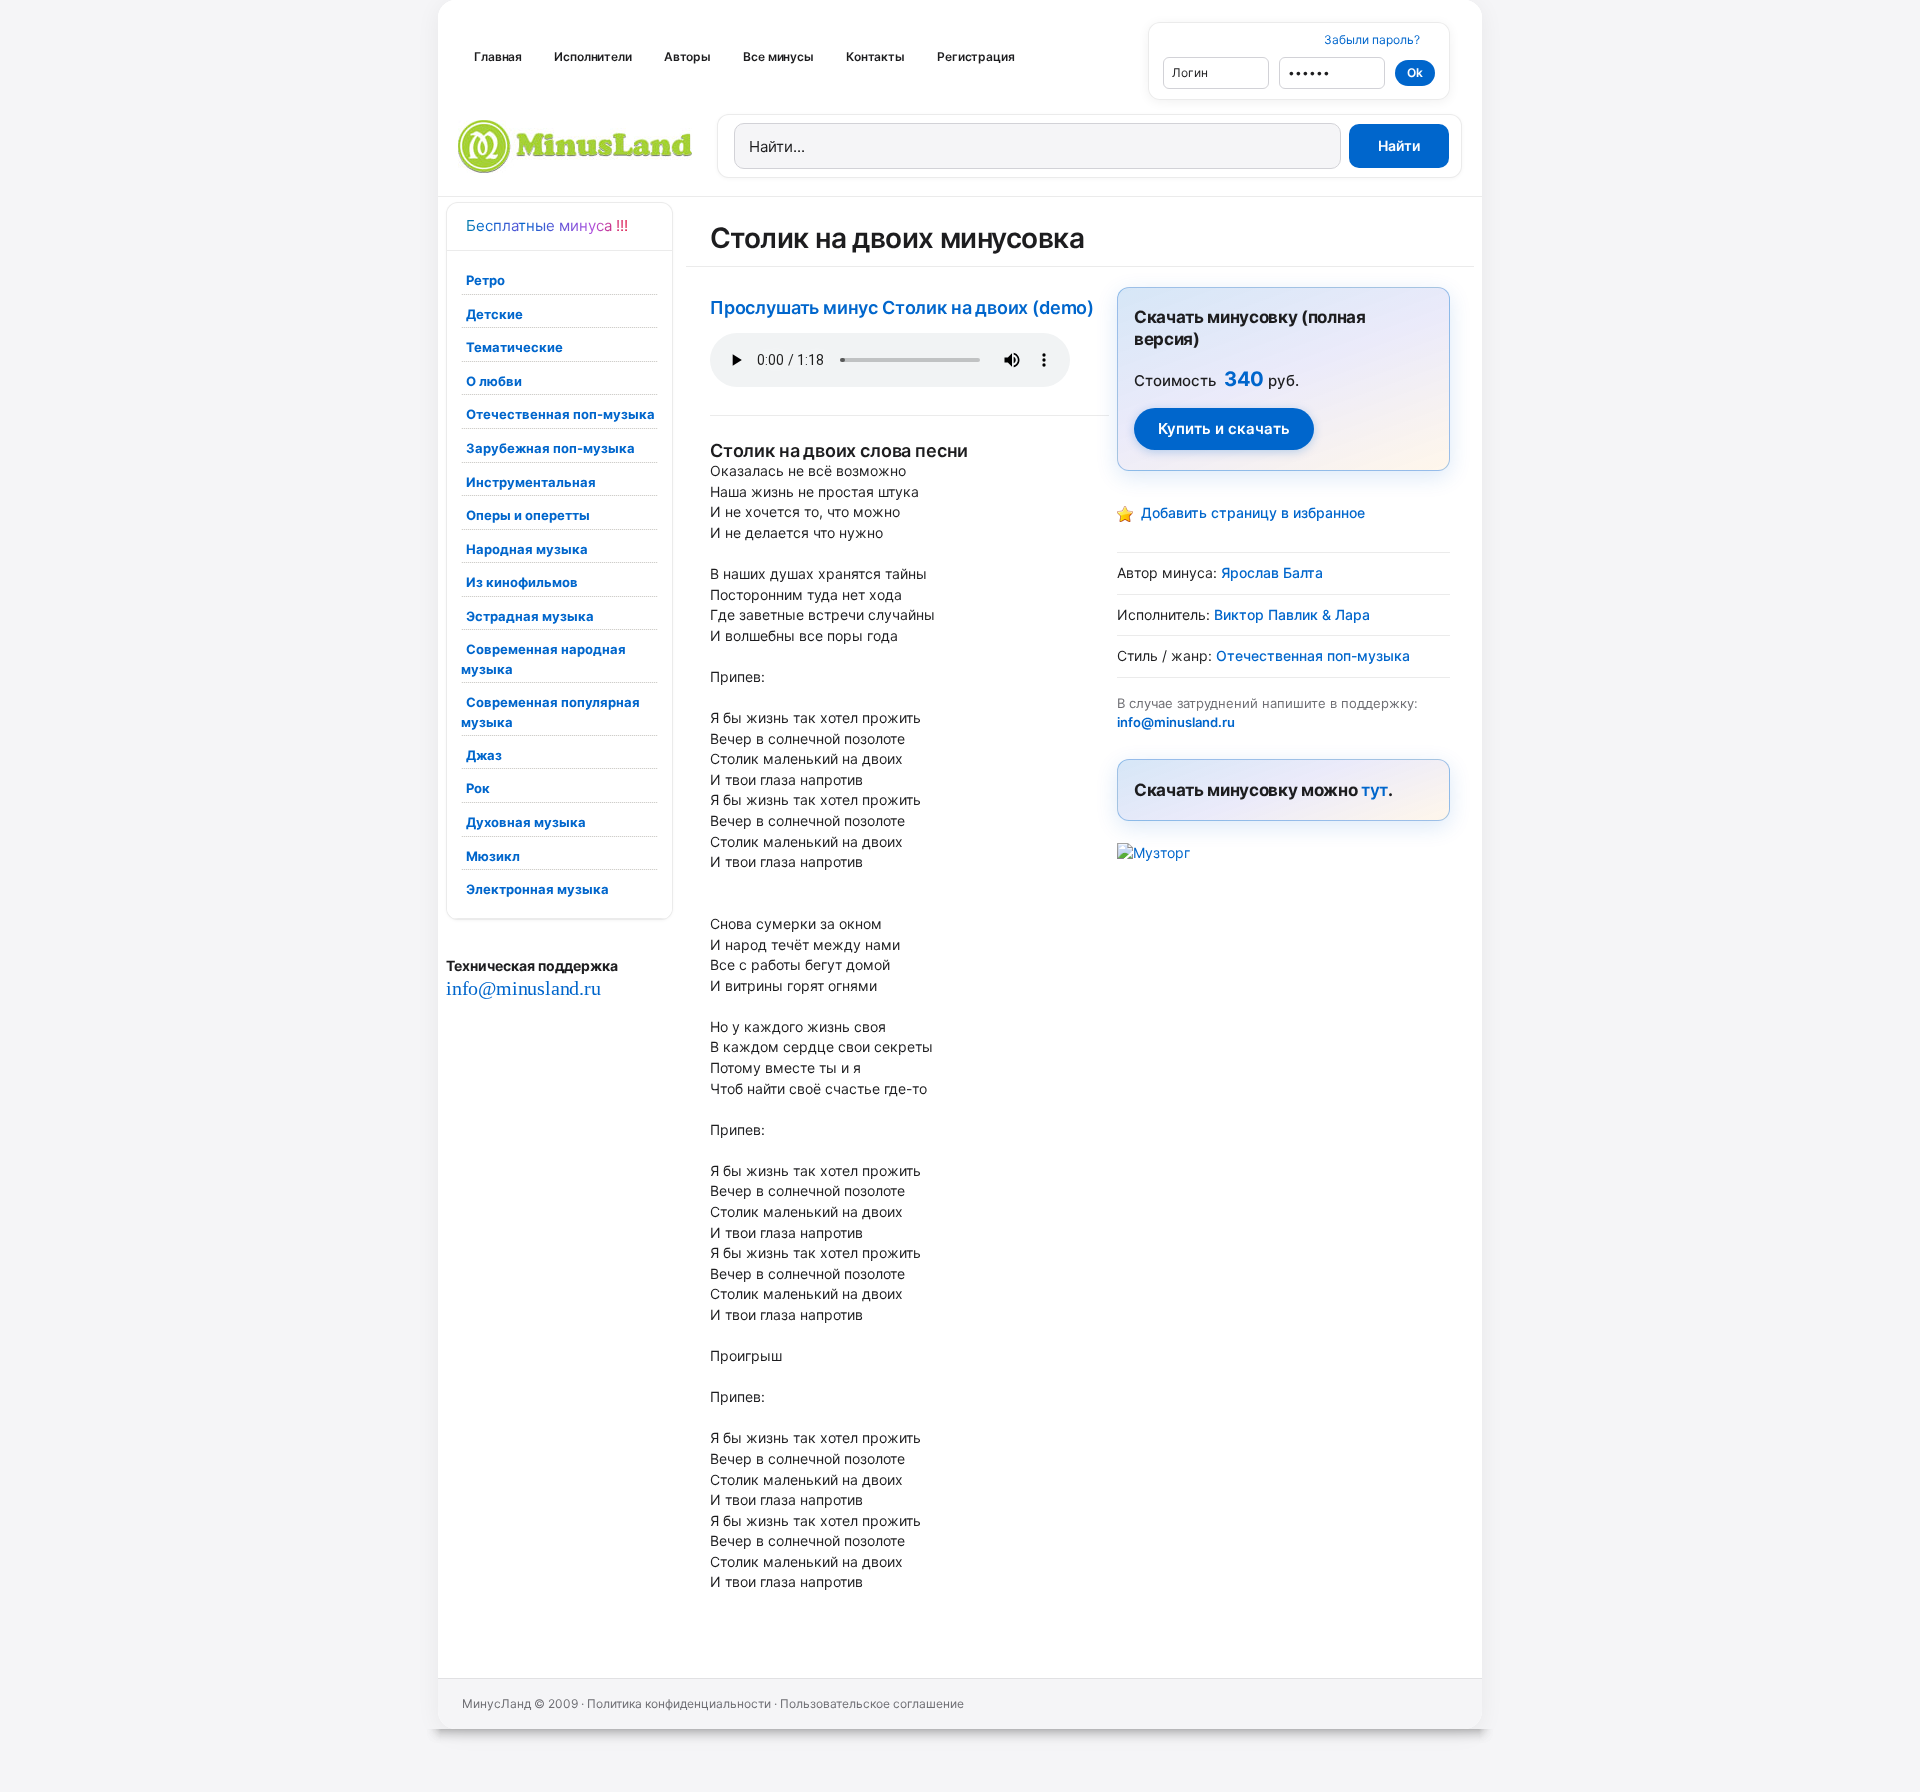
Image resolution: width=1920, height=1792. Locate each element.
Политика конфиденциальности (679, 1703)
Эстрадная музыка (530, 616)
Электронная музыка (537, 889)
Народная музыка (527, 549)
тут (1374, 790)
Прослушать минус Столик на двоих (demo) (902, 307)
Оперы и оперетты (528, 515)
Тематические (514, 347)
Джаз (484, 755)
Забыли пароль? (1372, 39)
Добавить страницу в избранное (1253, 512)
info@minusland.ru (523, 988)
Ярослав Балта (1272, 572)
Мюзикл (493, 856)
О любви (494, 381)
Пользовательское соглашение (872, 1703)
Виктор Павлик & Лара (1292, 614)
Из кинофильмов (522, 582)
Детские (494, 314)
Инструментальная (531, 482)
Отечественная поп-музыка (560, 414)
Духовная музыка (526, 822)
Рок (478, 788)
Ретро (485, 280)
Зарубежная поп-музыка (550, 448)
